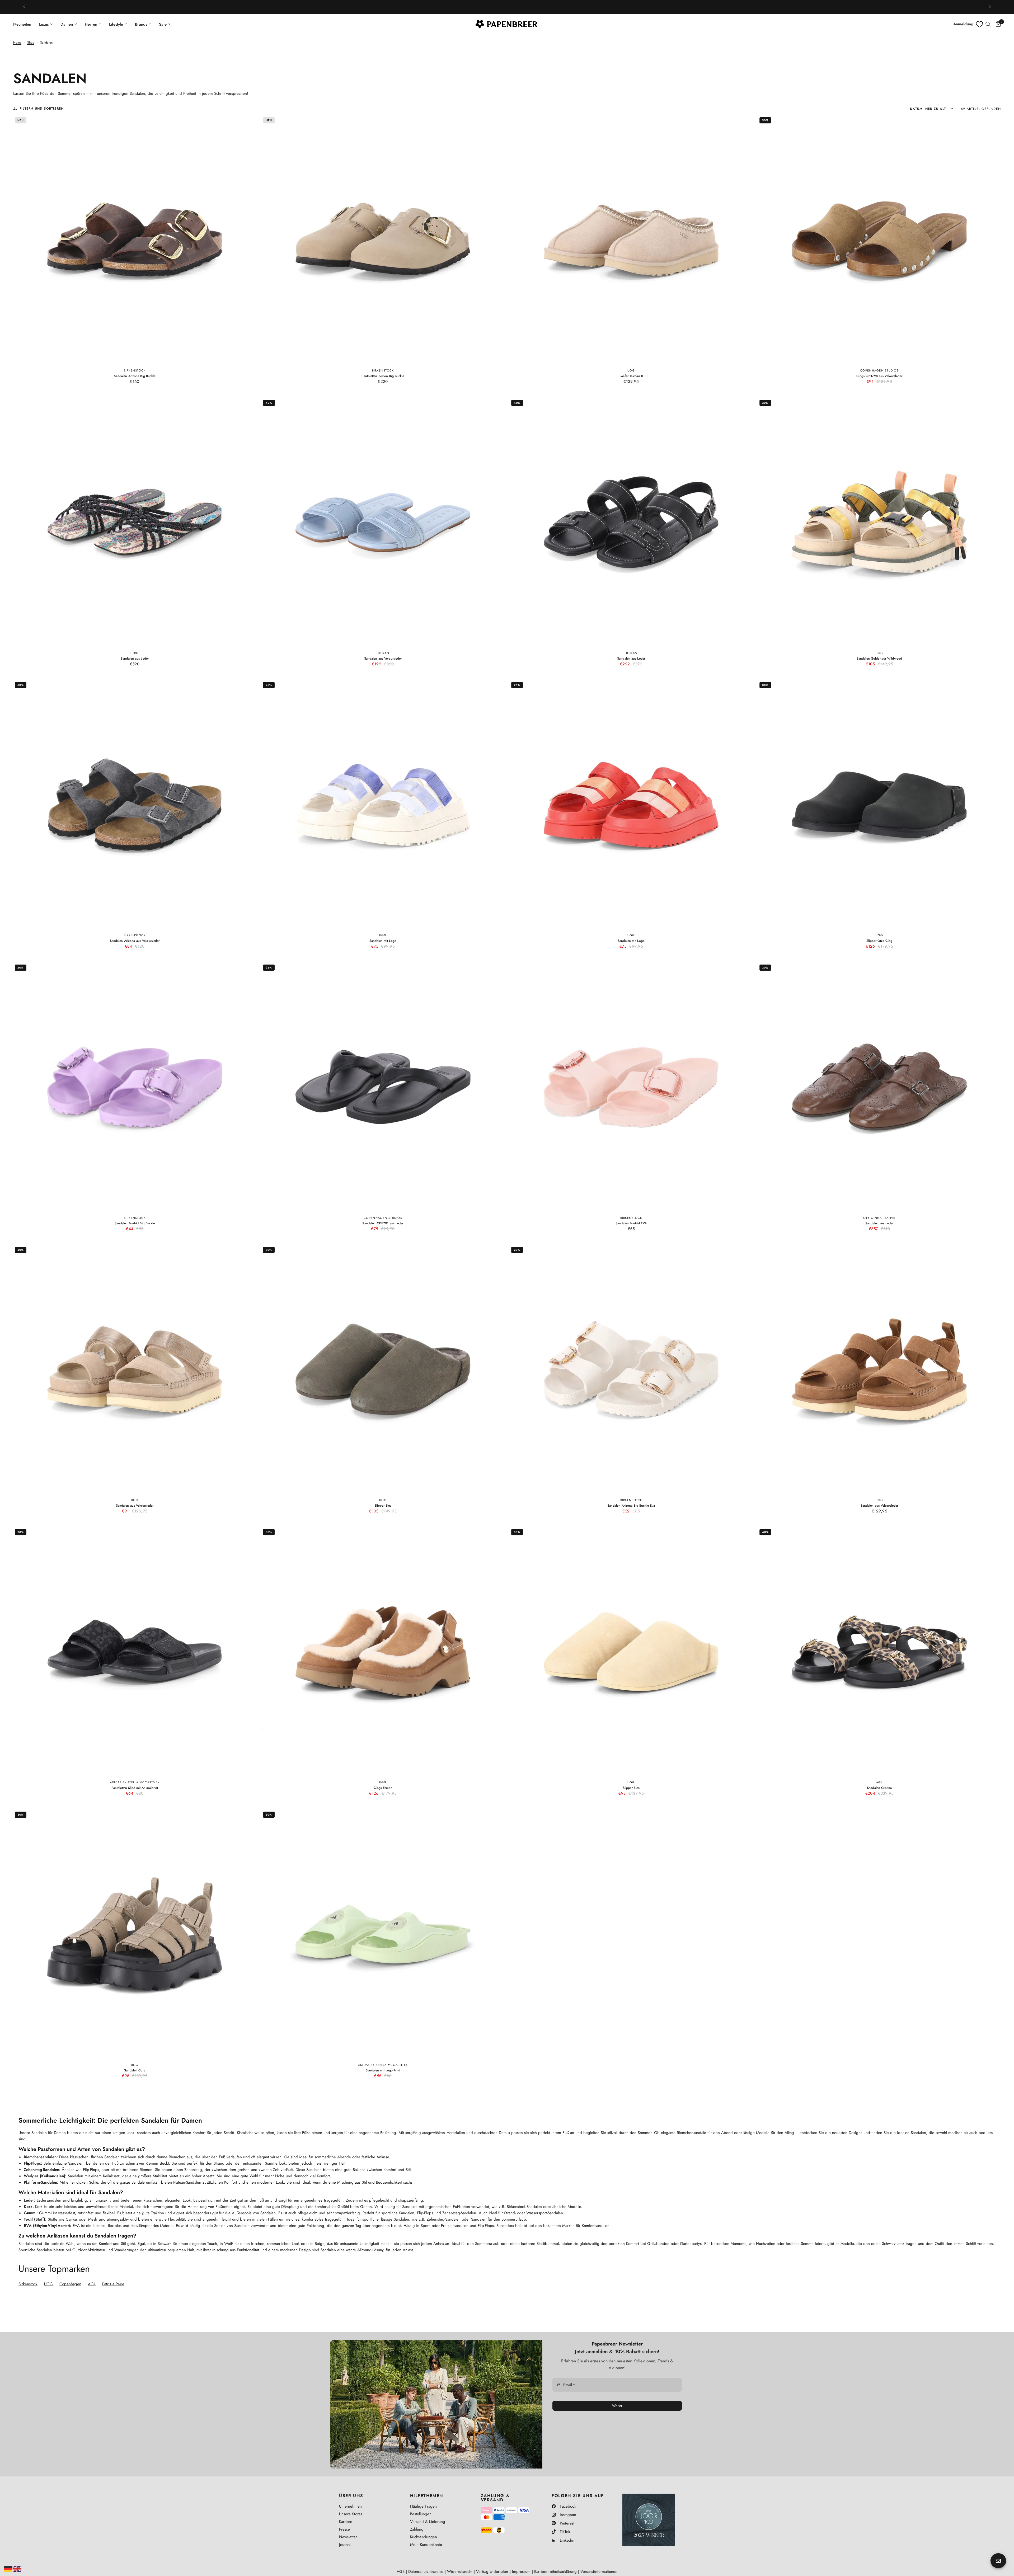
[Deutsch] (8, 2568)
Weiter (553, 1304)
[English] (17, 2568)
